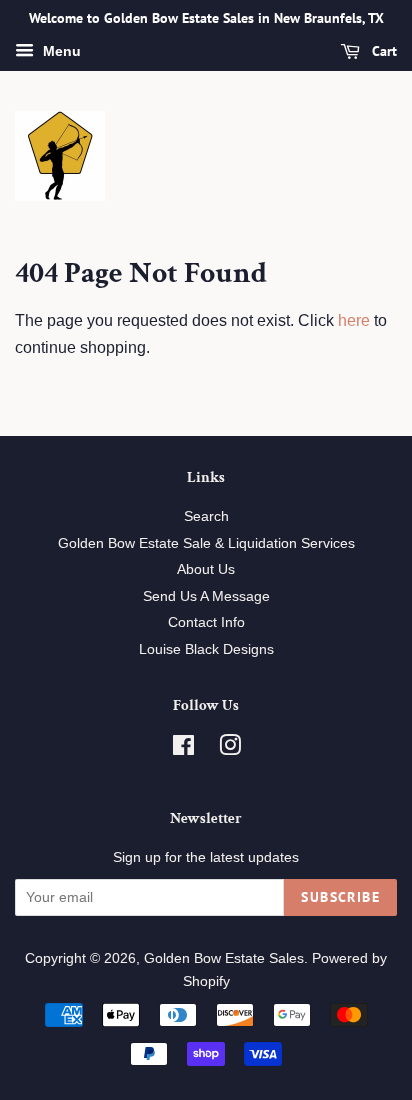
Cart (382, 51)
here (354, 320)
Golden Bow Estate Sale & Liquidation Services (206, 543)
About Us (206, 569)
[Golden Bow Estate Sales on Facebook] (183, 749)
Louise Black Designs (206, 649)
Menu (60, 51)
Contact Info (206, 622)
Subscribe (340, 897)
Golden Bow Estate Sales (224, 958)
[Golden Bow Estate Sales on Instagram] (230, 749)
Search (206, 516)
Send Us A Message (206, 596)
